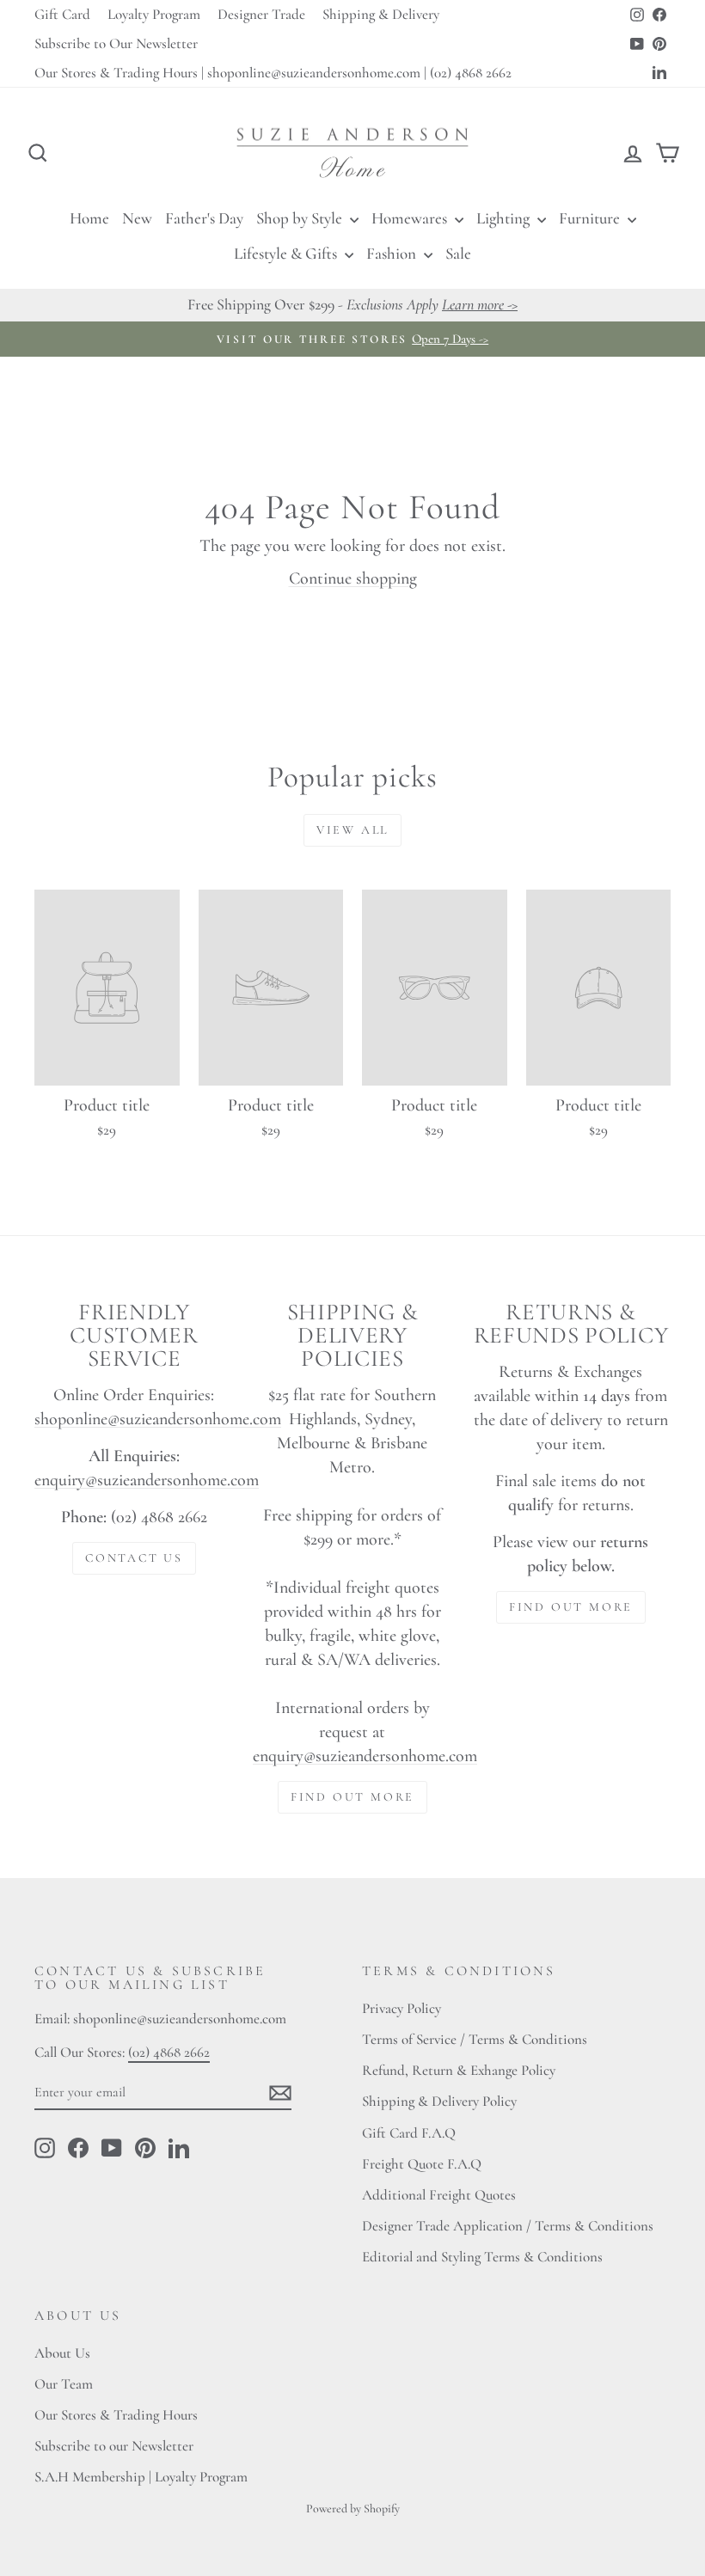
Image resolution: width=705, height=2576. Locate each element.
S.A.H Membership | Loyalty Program (141, 2477)
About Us (62, 2353)
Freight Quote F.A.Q (422, 2164)
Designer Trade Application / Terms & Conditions (508, 2226)
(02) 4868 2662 (169, 2052)
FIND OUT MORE (352, 1797)
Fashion (393, 253)
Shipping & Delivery (381, 14)
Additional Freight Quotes (439, 2195)
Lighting (505, 218)
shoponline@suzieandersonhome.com (158, 1419)
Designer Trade (261, 14)
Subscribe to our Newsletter (114, 2446)
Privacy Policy (402, 2008)
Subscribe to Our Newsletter (116, 43)
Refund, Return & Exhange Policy (459, 2070)
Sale (458, 253)
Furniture (591, 218)
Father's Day (204, 218)
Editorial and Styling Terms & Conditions (482, 2257)
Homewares (411, 218)
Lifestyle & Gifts (287, 253)
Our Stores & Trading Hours (116, 2415)
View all (352, 830)
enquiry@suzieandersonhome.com (147, 1480)
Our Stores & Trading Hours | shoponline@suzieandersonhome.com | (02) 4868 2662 (273, 73)
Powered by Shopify (353, 2509)
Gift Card (62, 14)
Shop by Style (301, 218)
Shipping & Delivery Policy (439, 2101)
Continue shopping (353, 578)
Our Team (64, 2384)
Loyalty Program (154, 14)
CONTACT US (134, 1558)
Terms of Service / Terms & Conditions (475, 2039)
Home (89, 218)
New (137, 218)
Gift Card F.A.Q (409, 2133)
